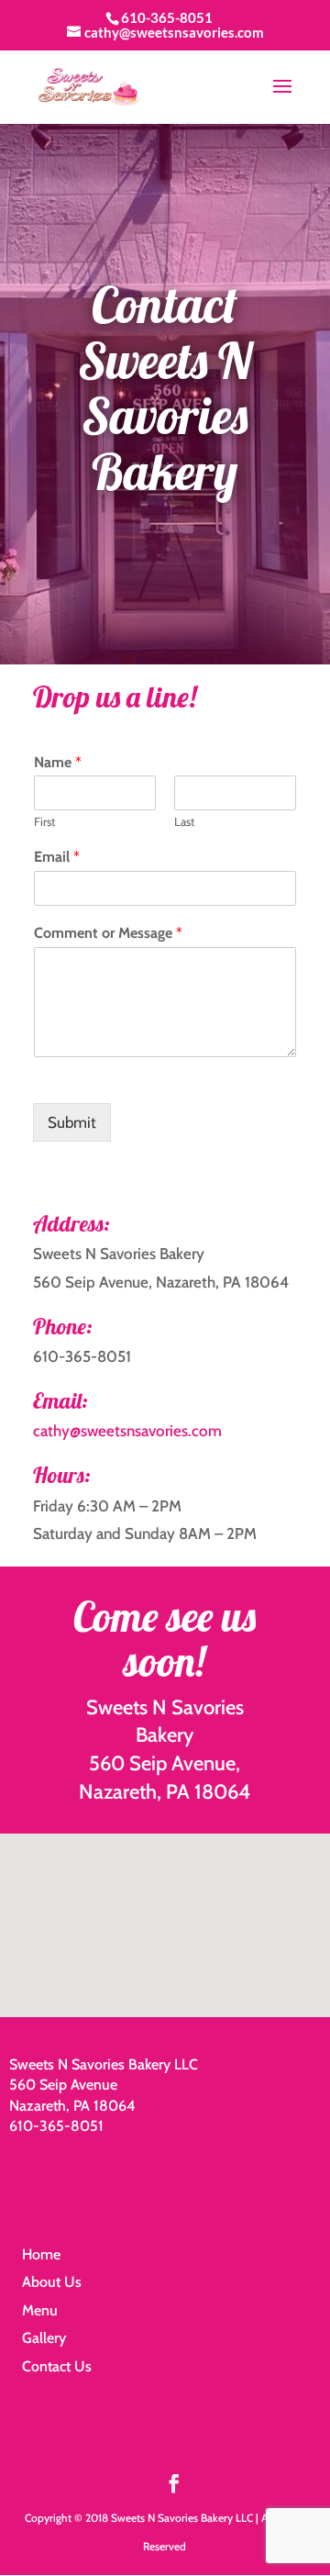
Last (184, 821)
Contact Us (57, 2366)
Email (57, 857)
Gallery (44, 2338)
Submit (72, 1122)
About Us (52, 2282)
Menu (40, 2310)
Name (58, 762)
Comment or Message (108, 933)
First (44, 821)
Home (41, 2254)
